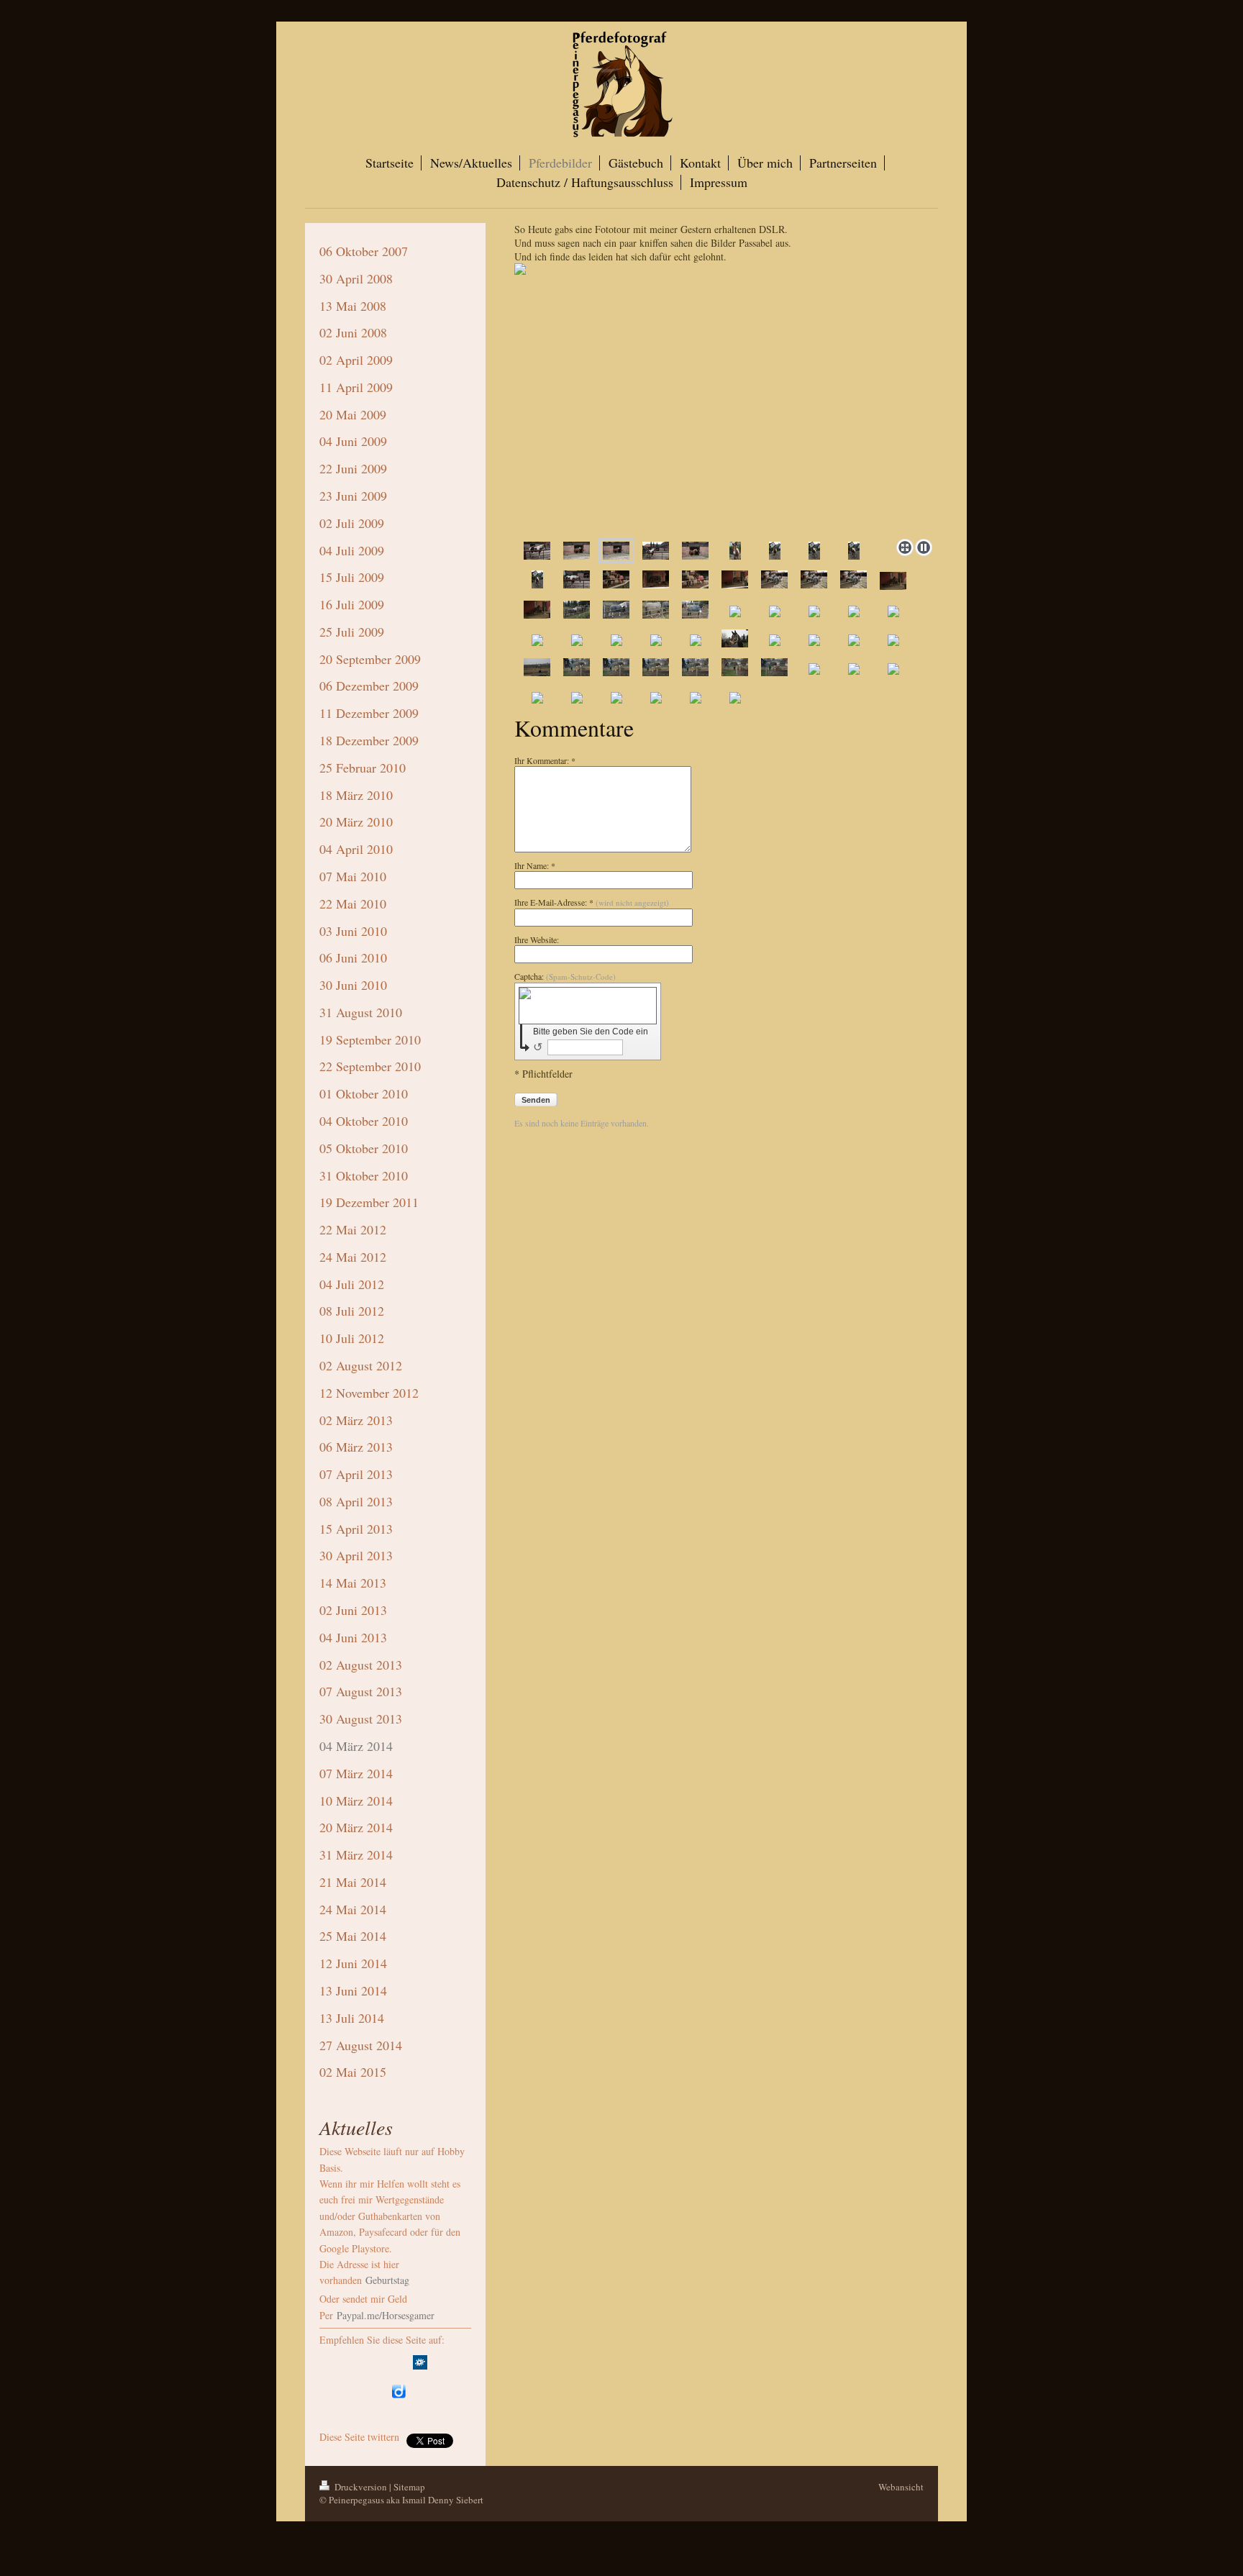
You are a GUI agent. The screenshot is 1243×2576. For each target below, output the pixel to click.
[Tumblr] (377, 2391)
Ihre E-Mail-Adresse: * (592, 902)
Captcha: (565, 976)
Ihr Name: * (535, 865)
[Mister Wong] (442, 2362)
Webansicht (901, 2487)
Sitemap (409, 2487)
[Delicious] (355, 2362)
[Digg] (377, 2362)
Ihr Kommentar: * (545, 760)
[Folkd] (420, 2362)
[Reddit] (399, 2362)
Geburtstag (387, 2280)
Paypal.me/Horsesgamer (384, 2315)
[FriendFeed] (420, 2391)
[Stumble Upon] (355, 2391)
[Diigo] (399, 2391)
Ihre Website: (537, 939)
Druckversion (361, 2487)
